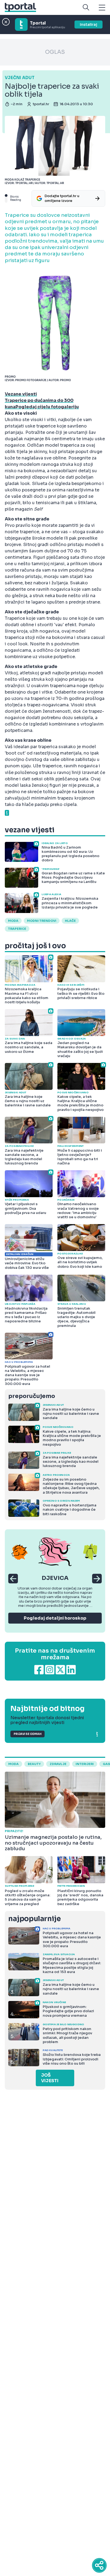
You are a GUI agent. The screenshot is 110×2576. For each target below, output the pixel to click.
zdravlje (58, 1764)
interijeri (85, 1764)
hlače (70, 921)
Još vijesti (50, 2078)
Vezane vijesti (21, 394)
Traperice (17, 929)
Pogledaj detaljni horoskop (55, 1618)
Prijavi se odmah (27, 1734)
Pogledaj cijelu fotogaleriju (47, 407)
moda (13, 921)
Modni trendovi (42, 921)
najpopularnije (34, 1919)
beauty (34, 1764)
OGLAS (55, 52)
